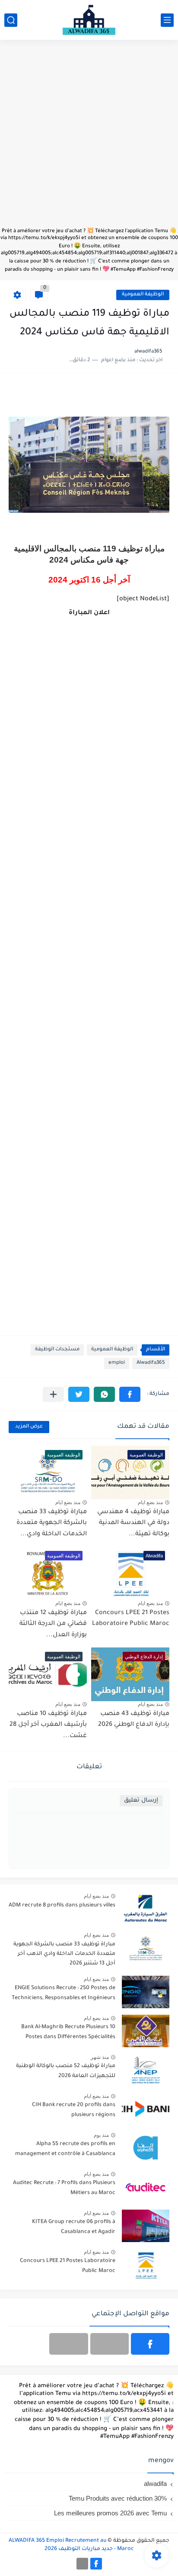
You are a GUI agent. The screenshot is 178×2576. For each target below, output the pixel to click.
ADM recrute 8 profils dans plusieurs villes (62, 1906)
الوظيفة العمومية (143, 295)
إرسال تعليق (141, 1801)
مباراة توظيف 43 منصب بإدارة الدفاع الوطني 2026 (134, 1720)
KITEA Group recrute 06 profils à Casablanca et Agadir (74, 2227)
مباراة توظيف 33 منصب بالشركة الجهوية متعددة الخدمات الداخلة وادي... (52, 1523)
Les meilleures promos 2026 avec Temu (110, 2513)
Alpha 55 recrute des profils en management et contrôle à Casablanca (65, 2149)
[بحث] (11, 20)
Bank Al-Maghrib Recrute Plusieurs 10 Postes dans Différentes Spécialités (68, 2032)
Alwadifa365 (151, 1363)
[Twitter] (68, 2344)
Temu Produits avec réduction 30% (118, 2498)
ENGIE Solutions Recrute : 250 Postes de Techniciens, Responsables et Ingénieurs (64, 1993)
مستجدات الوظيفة (57, 1350)
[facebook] (150, 2344)
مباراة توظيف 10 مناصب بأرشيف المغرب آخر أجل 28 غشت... (48, 1725)
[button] (130, 1394)
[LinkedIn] (110, 2344)
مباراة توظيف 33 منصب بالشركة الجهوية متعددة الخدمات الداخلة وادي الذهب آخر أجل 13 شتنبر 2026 (64, 1954)
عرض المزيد (29, 1427)
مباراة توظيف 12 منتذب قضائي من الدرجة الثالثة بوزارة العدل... (53, 1624)
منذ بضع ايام (150, 1502)
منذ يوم (101, 2135)
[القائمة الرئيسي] (167, 20)
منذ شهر (100, 2057)
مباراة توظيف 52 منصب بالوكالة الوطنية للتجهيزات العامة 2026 (66, 2071)
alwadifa (155, 2484)
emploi (117, 1363)
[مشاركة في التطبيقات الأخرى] (53, 1394)
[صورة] (146, 1909)
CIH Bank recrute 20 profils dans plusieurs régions (74, 2110)
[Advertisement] (89, 138)
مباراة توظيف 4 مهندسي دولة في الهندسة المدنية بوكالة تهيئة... (133, 1523)
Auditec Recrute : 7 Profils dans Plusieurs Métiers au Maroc (64, 2188)
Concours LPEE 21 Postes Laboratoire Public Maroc (68, 2266)
